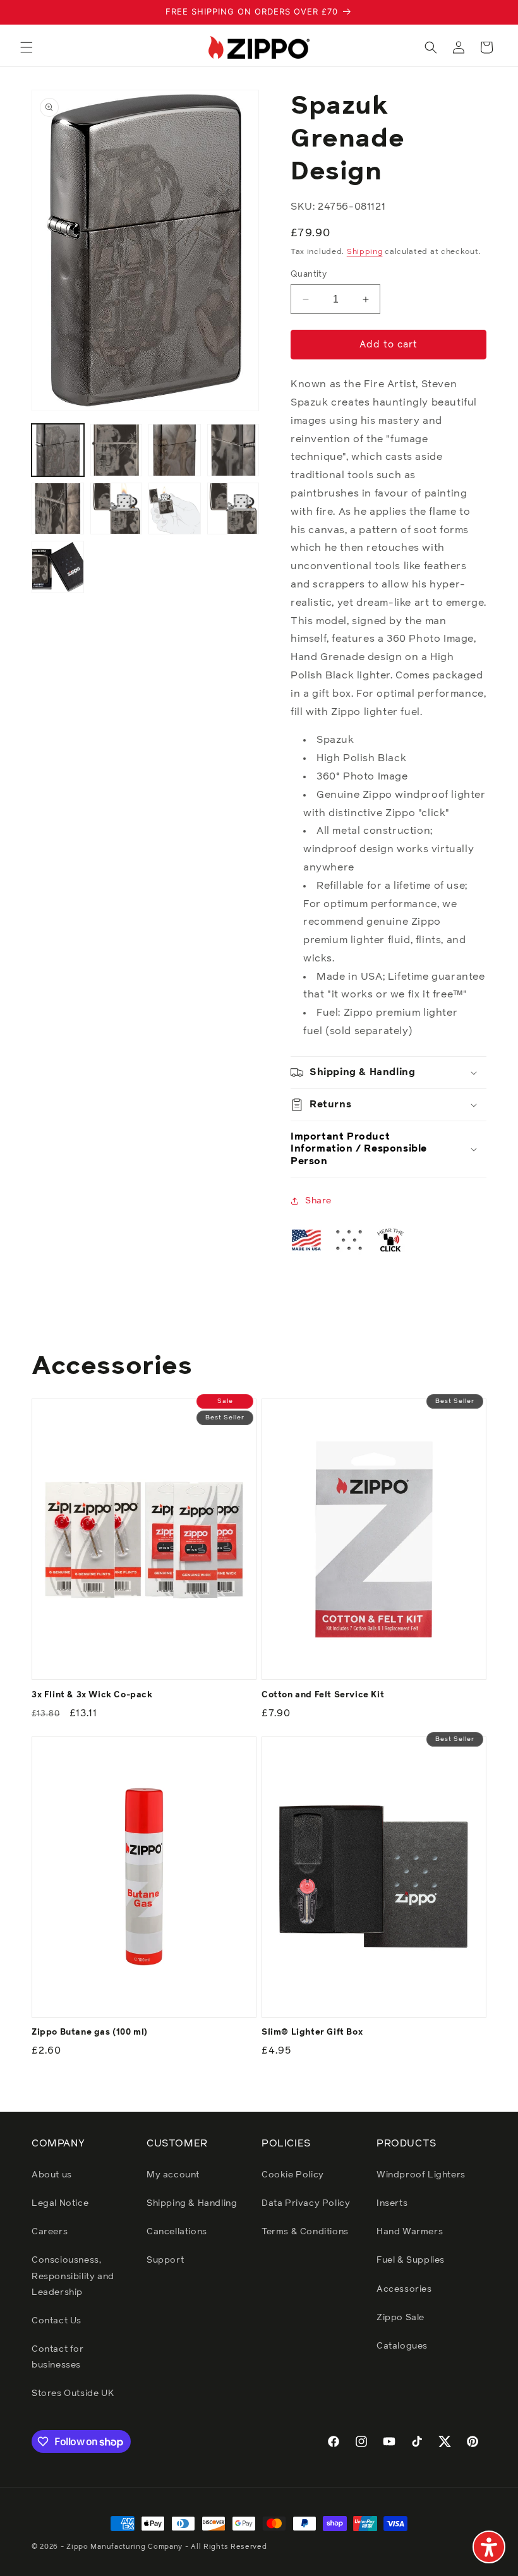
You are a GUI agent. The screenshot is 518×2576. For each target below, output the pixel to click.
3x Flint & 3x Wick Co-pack (92, 1695)
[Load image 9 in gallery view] (58, 567)
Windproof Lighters (421, 2175)
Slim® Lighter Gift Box (312, 2032)
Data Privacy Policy (306, 2203)
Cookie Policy (293, 2175)
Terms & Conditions (305, 2232)
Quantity (309, 274)
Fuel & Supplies (411, 2260)
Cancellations (177, 2232)
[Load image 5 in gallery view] (58, 509)
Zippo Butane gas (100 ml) (90, 2032)
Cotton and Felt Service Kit (323, 1695)
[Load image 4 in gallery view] (233, 450)
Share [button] (318, 1201)
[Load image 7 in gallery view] (175, 509)
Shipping (365, 252)
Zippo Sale (401, 2318)
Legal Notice (60, 2203)
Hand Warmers (410, 2232)
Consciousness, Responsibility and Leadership (73, 2276)
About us (52, 2175)
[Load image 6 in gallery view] (117, 509)
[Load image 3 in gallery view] (175, 450)
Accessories (404, 2289)
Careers (50, 2232)
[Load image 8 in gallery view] (233, 509)
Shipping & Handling (192, 2203)
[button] (27, 47)
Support (165, 2260)
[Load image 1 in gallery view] (58, 450)
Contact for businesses (58, 2357)
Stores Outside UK (73, 2393)
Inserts (392, 2203)
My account (173, 2175)
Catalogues (402, 2346)
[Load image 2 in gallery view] (117, 450)
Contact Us (57, 2321)
